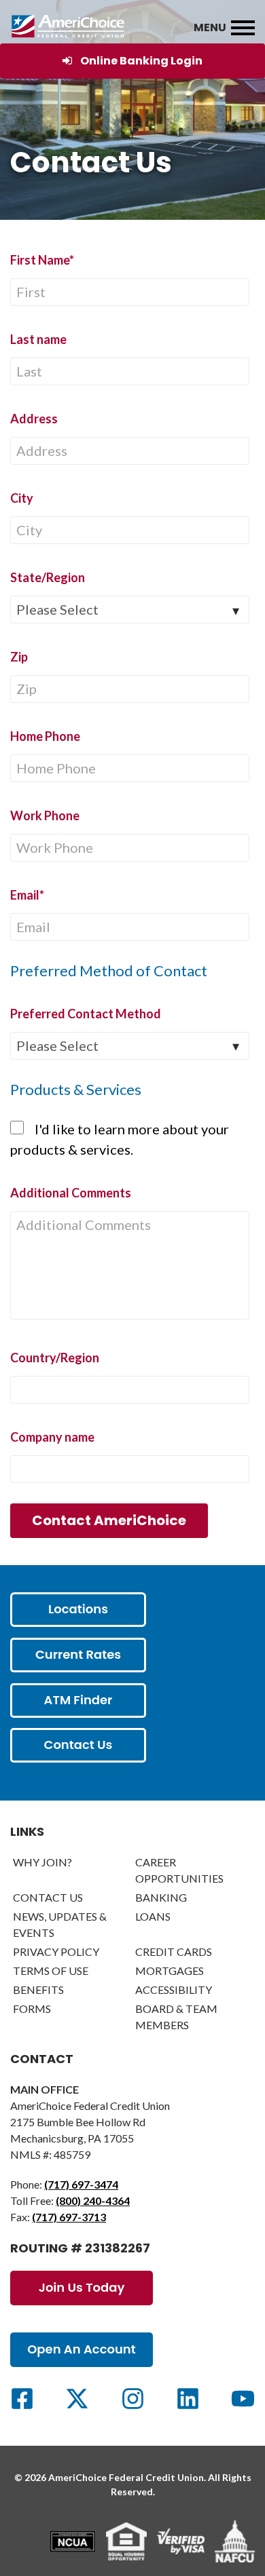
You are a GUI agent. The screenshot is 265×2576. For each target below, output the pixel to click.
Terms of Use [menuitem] (51, 1971)
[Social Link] (22, 2399)
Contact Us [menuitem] (48, 1897)
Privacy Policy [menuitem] (56, 1952)
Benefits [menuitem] (38, 1989)
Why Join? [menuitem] (42, 1862)
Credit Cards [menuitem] (174, 1952)
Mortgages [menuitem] (170, 1971)
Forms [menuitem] (32, 2008)
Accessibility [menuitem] (174, 1989)
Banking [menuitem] (161, 1897)
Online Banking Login (141, 61)
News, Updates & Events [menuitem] (60, 1924)
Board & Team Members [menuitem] (176, 2017)
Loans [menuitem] (153, 1916)
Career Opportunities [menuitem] (179, 1870)
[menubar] (243, 28)
